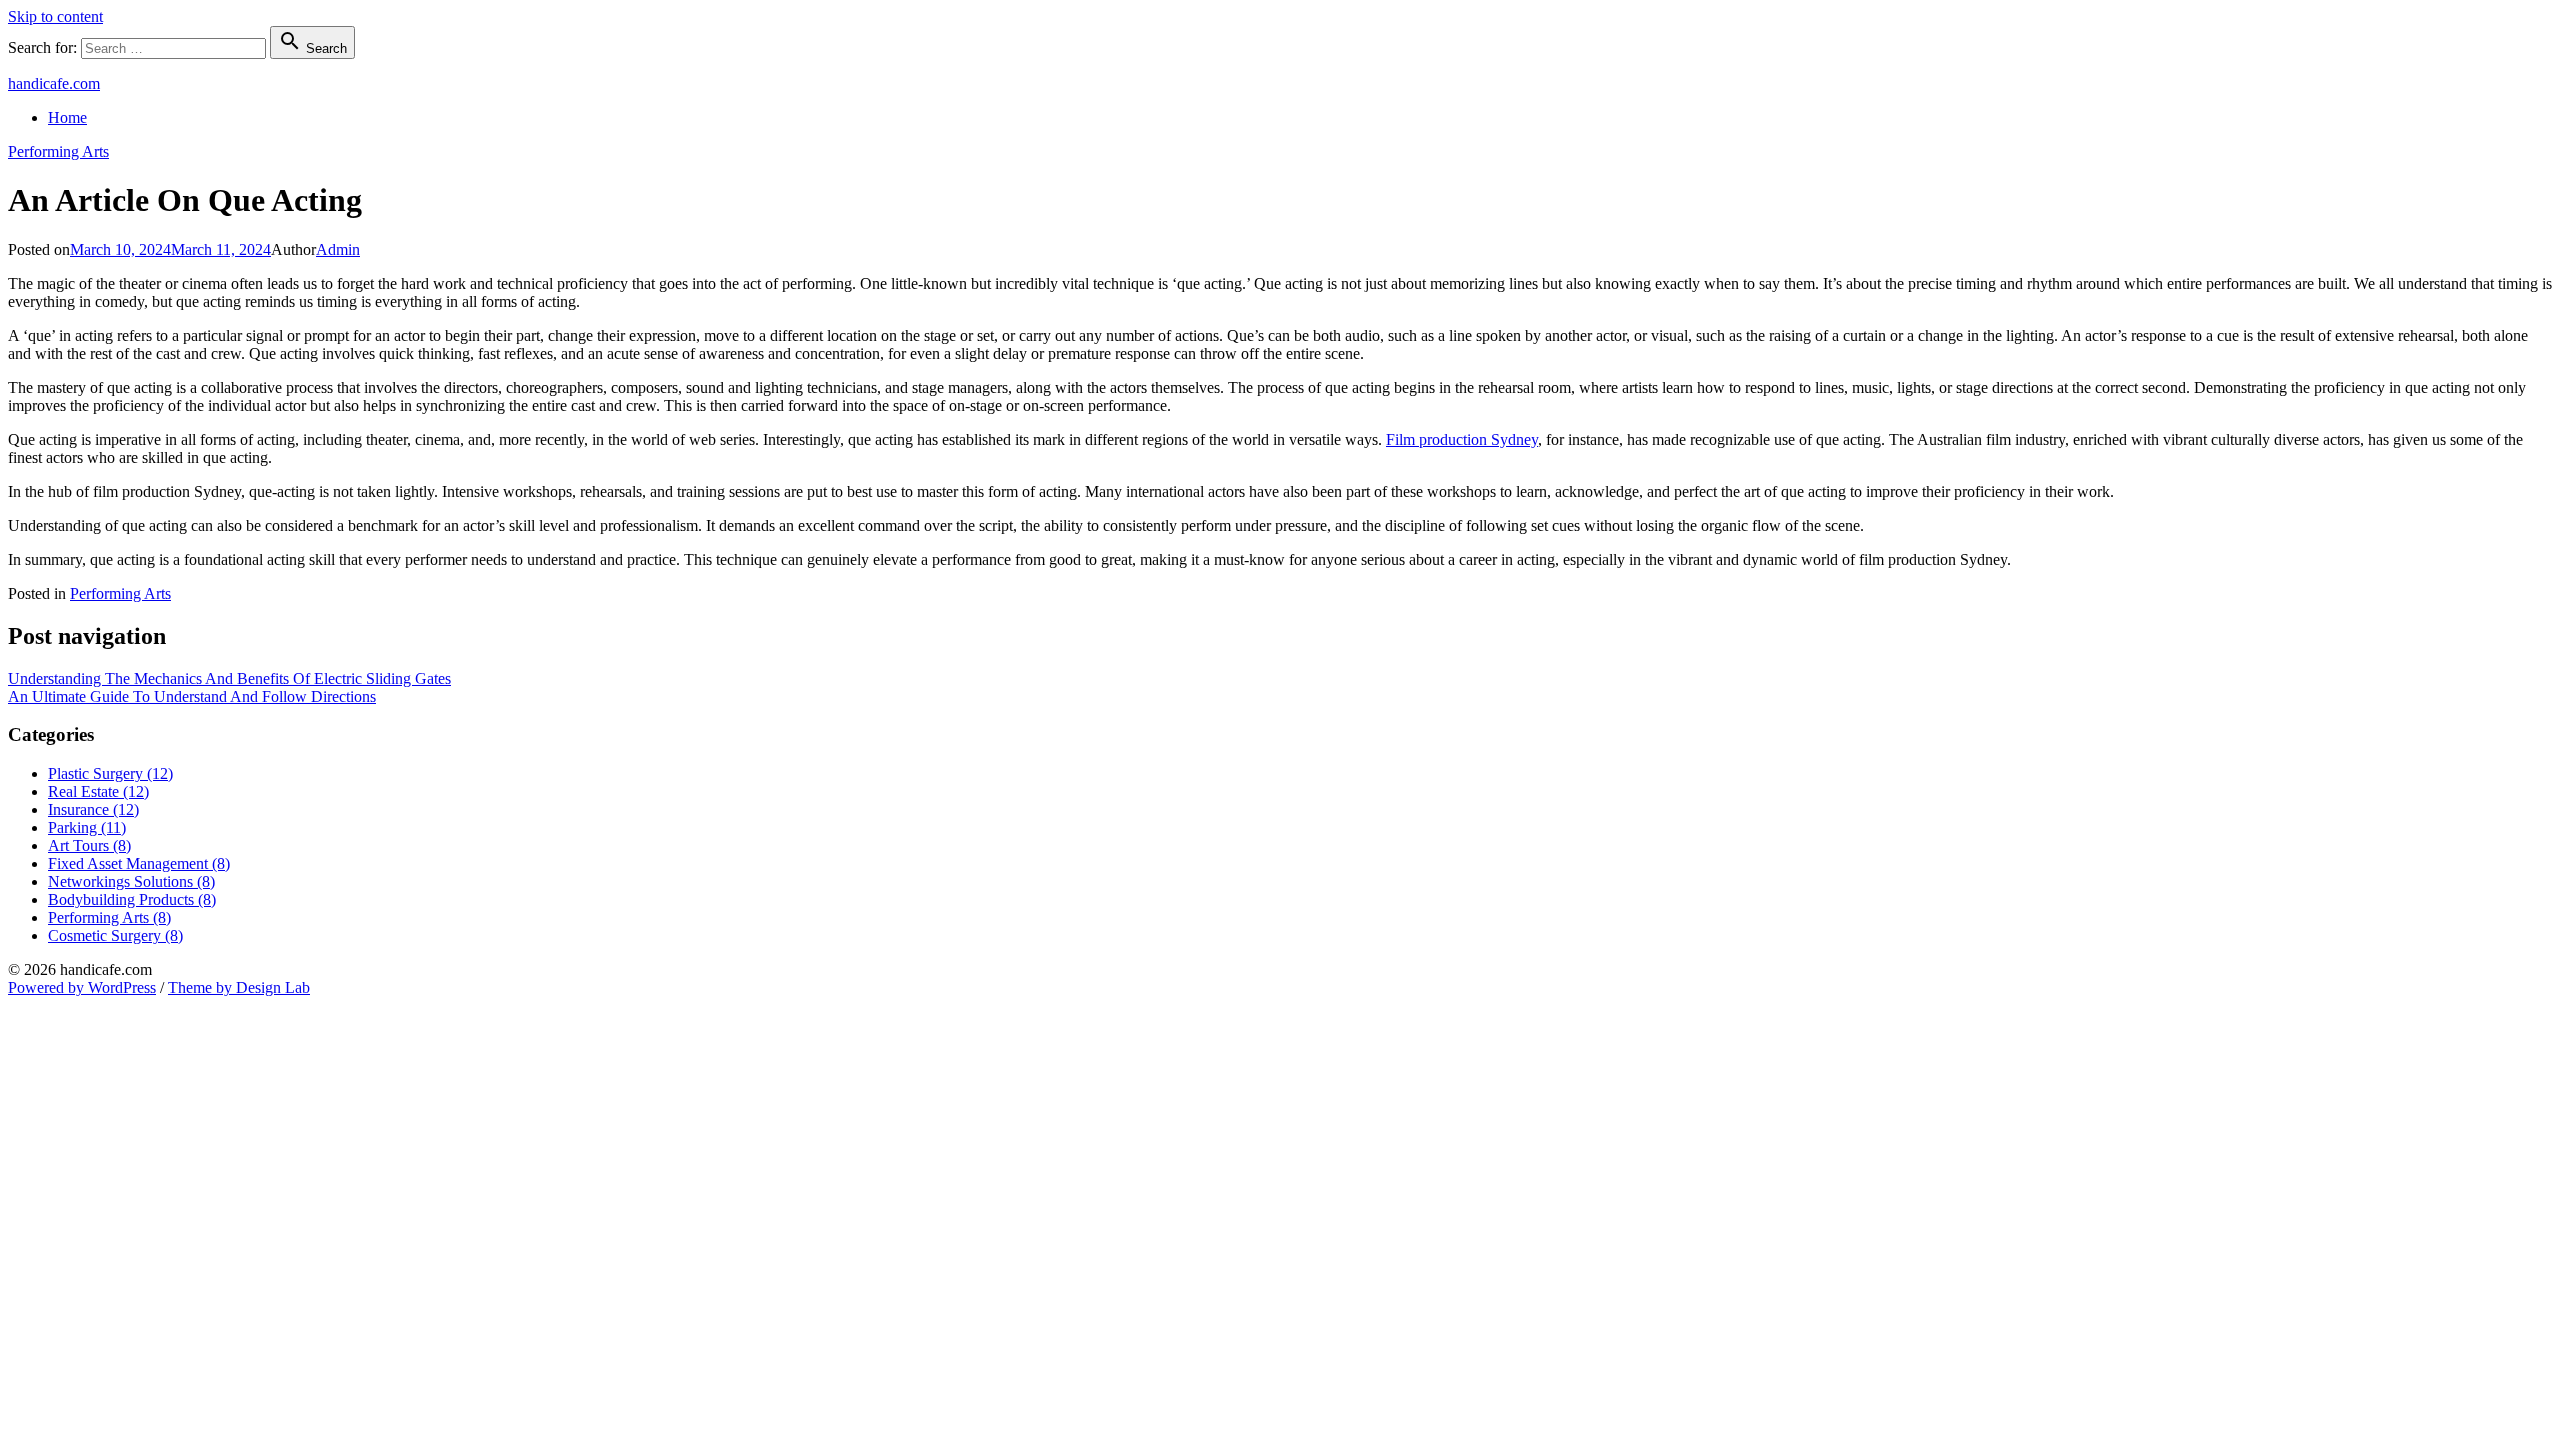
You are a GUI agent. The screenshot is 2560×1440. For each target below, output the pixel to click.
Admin (338, 249)
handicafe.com (54, 83)
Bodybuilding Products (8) (132, 899)
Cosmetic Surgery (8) (115, 935)
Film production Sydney (1462, 439)
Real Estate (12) (98, 791)
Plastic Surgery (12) (110, 773)
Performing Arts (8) (109, 917)
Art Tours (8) (89, 845)
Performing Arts (58, 151)
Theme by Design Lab (239, 987)
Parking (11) (87, 827)
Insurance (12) (93, 809)
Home (67, 117)
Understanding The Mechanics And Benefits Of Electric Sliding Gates (229, 678)
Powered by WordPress (82, 987)
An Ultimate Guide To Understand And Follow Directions (192, 696)
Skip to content (55, 16)
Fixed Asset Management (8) (139, 863)
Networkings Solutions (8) (131, 881)
